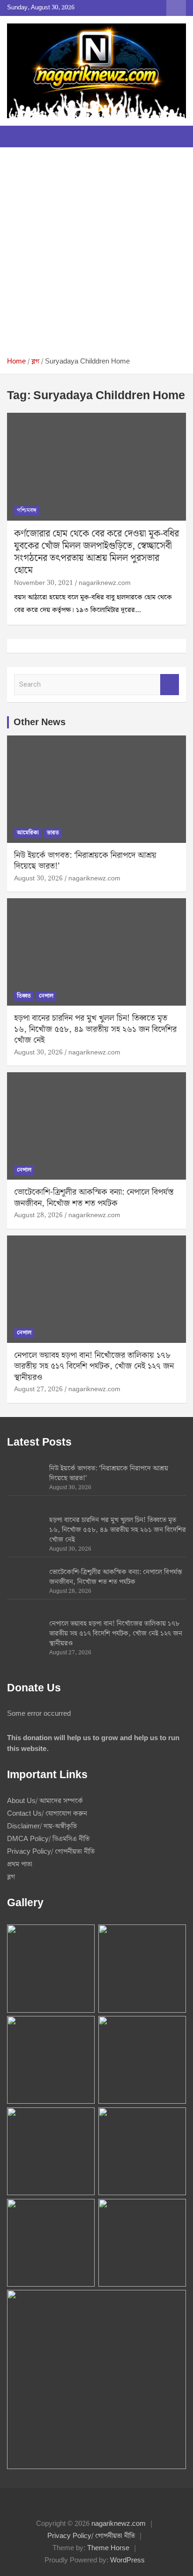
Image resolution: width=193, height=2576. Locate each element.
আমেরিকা (28, 833)
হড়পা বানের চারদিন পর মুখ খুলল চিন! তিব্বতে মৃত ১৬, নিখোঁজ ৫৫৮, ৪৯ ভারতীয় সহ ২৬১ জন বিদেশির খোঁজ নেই (95, 1029)
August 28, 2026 (38, 1215)
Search (170, 685)
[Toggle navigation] (19, 136)
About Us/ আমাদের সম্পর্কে (45, 1801)
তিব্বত (24, 996)
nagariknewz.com (105, 583)
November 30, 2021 (44, 583)
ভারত (53, 833)
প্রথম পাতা (20, 1864)
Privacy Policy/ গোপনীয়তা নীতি (51, 1852)
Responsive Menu (176, 8)
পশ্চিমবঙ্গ (27, 511)
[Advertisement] (96, 256)
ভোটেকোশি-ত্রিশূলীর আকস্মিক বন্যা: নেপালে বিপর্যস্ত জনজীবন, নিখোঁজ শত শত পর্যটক (94, 1197)
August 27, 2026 (38, 1389)
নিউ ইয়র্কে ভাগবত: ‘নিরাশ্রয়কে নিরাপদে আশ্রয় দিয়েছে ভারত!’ (85, 861)
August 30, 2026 (38, 879)
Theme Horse (108, 2548)
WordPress (127, 2561)
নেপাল (46, 996)
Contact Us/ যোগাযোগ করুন (47, 1814)
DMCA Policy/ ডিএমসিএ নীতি (48, 1839)
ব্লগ (11, 1877)
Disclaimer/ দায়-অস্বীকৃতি (42, 1826)
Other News (40, 722)
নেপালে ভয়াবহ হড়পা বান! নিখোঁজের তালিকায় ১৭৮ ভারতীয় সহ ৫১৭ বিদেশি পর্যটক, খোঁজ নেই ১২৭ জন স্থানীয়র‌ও (94, 1366)
